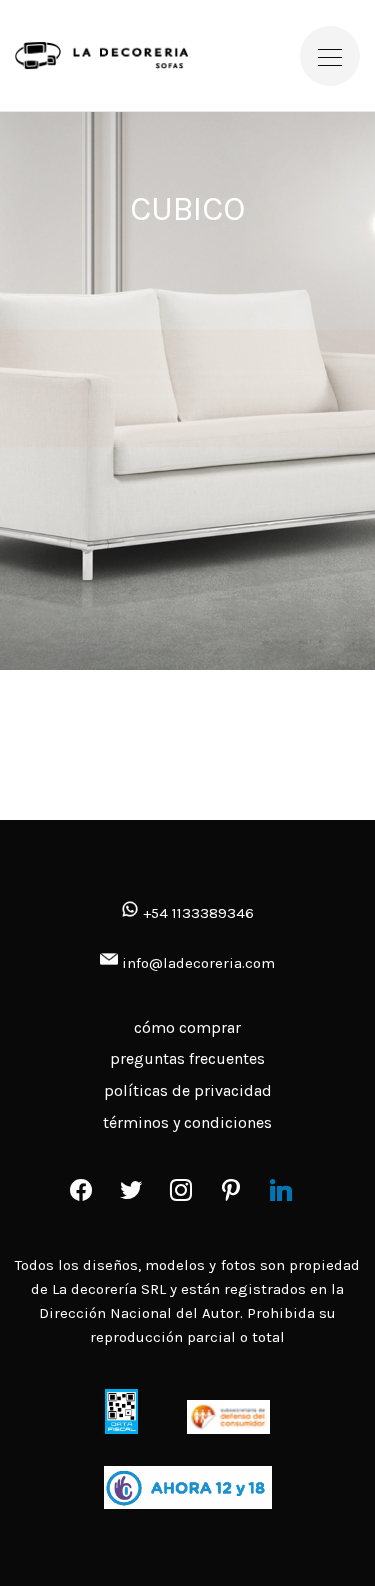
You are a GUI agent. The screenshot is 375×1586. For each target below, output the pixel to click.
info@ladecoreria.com (198, 963)
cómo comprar (187, 1027)
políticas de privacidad (188, 1090)
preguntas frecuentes (187, 1058)
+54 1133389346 (196, 913)
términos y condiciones (187, 1122)
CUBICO (187, 209)
